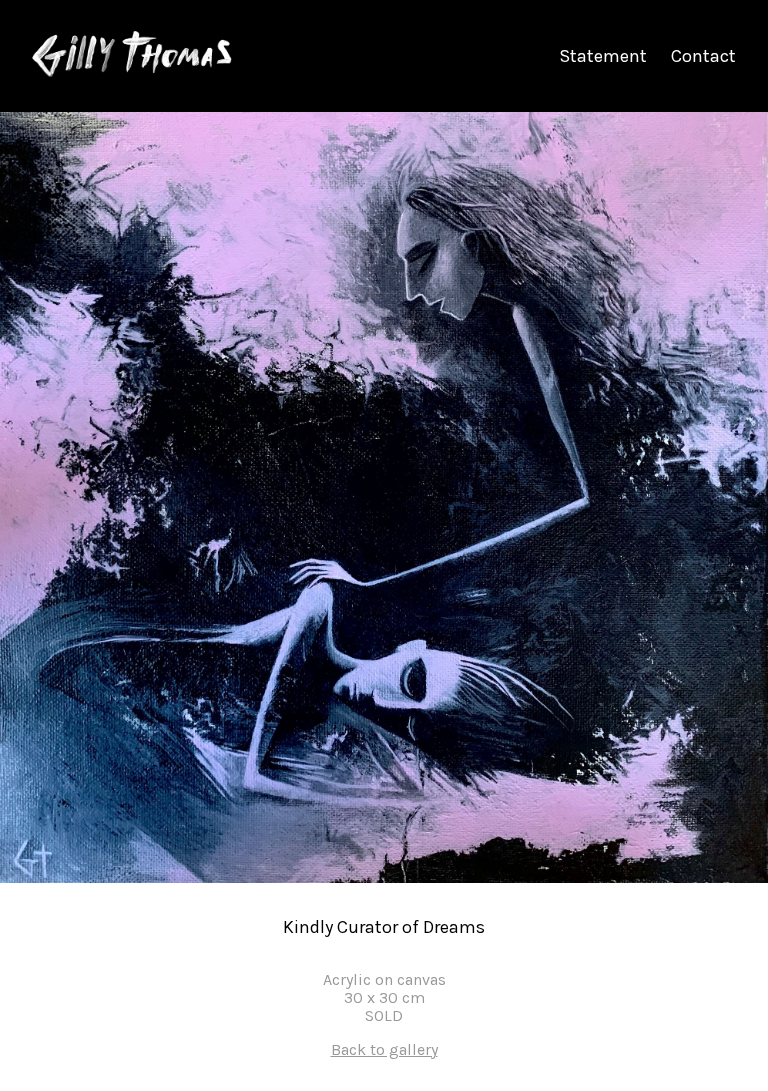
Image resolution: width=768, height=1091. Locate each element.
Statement (603, 56)
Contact (703, 56)
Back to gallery (384, 1050)
